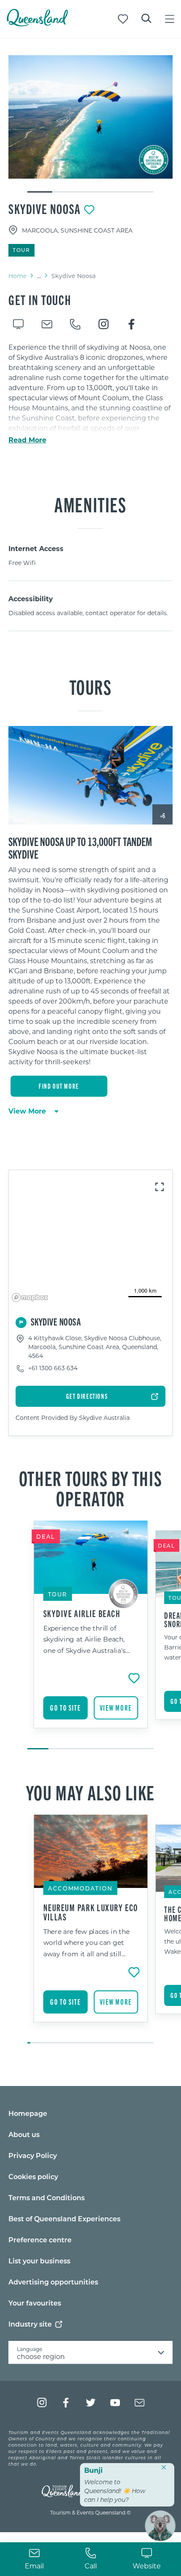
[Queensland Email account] (140, 2403)
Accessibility (31, 598)
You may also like (90, 1792)
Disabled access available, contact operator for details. (88, 613)
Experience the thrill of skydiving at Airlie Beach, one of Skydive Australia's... (87, 1639)
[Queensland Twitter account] (91, 2403)
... (39, 276)
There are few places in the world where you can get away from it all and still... (87, 1942)
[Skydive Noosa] (90, 117)
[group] (91, 1636)
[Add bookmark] (89, 210)
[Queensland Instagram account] (42, 2403)
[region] (90, 969)
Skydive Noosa (45, 209)
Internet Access (36, 548)
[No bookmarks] (123, 19)
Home (17, 276)
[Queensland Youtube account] (115, 2403)
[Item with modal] (90, 117)
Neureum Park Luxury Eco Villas (91, 1912)
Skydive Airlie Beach (82, 1613)
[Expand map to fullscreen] (160, 1187)
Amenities (90, 504)
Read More (27, 440)
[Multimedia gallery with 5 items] (90, 124)
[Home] (37, 24)
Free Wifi (22, 563)
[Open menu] (170, 19)
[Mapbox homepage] (30, 1297)
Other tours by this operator (90, 1488)
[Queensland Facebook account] (66, 2403)
